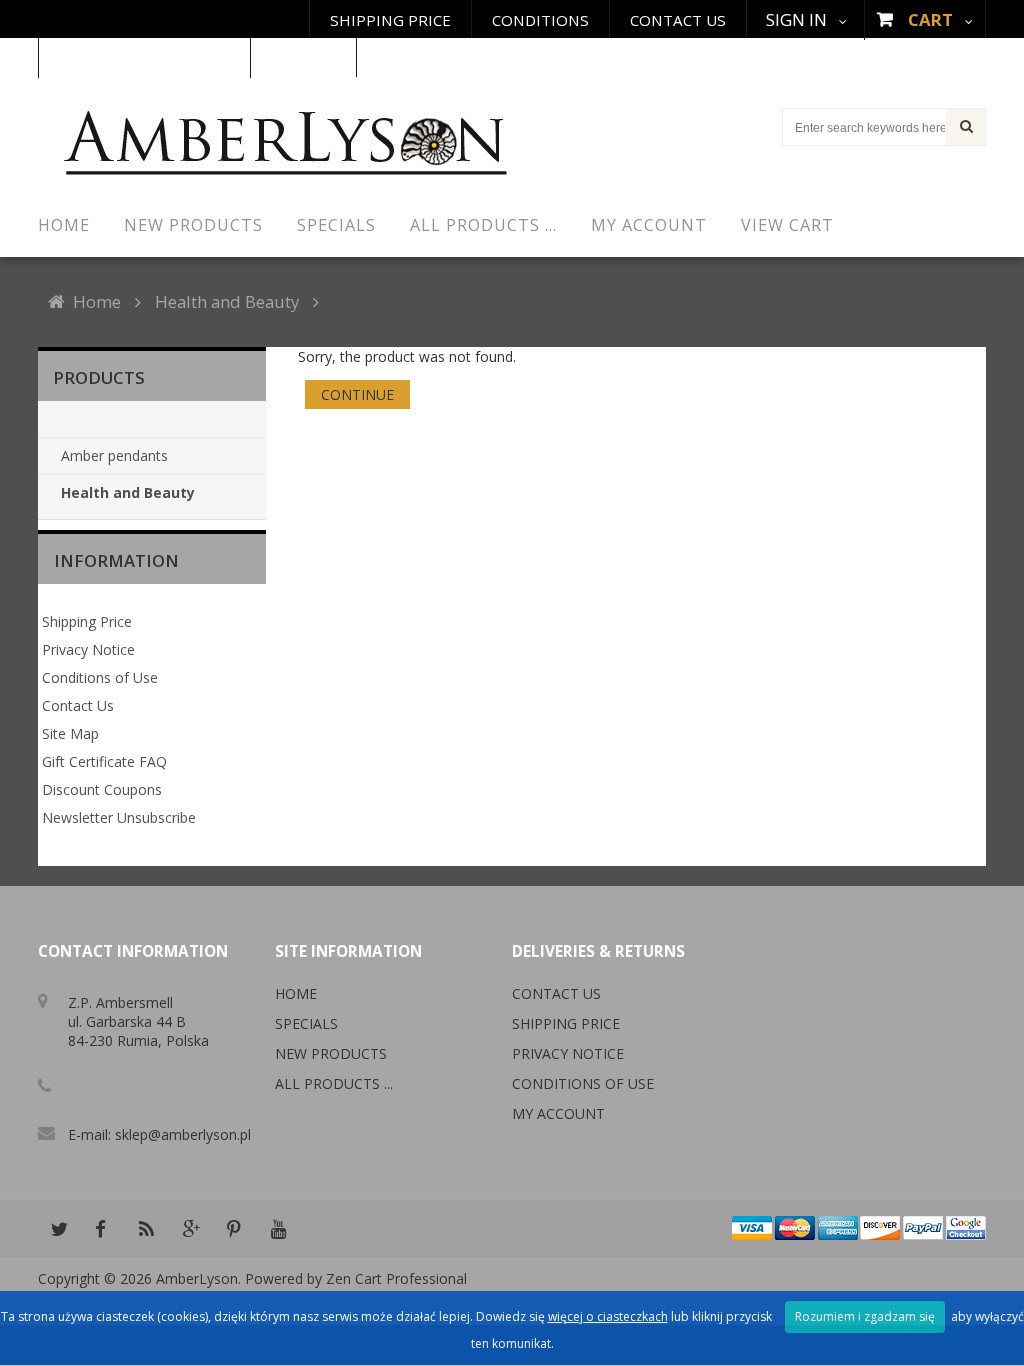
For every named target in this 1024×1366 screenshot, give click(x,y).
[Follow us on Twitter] (58, 1229)
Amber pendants (114, 455)
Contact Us (678, 20)
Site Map (70, 733)
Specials (306, 1023)
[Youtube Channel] (278, 1229)
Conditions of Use (100, 677)
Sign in (796, 19)
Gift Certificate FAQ (104, 761)
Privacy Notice (88, 649)
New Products (331, 1053)
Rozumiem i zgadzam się (865, 1316)
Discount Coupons (102, 789)
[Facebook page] (102, 1229)
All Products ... (334, 1083)
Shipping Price (390, 20)
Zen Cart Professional (396, 1278)
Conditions (540, 20)
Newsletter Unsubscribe (119, 817)
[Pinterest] (234, 1229)
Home (97, 301)
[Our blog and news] (146, 1229)
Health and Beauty (227, 301)
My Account (558, 1113)
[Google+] (190, 1229)
